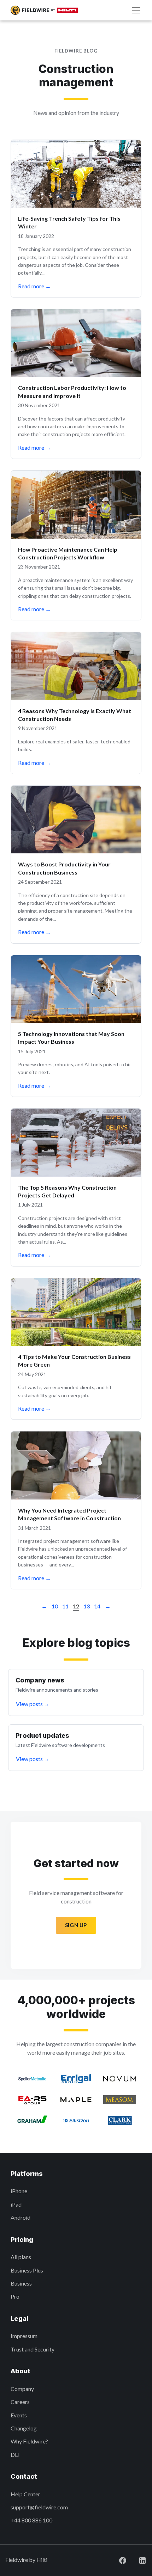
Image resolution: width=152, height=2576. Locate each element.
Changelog (24, 2428)
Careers (20, 2402)
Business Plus (27, 2270)
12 (76, 1606)
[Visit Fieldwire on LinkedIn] (137, 2560)
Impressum (24, 2336)
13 (87, 1606)
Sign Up (76, 1925)
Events (19, 2415)
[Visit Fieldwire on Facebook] (117, 2560)
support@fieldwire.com (39, 2507)
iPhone (19, 2191)
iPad (16, 2204)
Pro (15, 2296)
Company (22, 2389)
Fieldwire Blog (76, 51)
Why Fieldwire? (29, 2441)
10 (55, 1606)
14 (97, 1606)
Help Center (25, 2494)
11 (65, 1606)
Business (21, 2283)
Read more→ (34, 286)
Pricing (22, 2240)
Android (21, 2217)
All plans (21, 2257)
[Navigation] (136, 10)
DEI (15, 2455)
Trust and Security (33, 2349)
